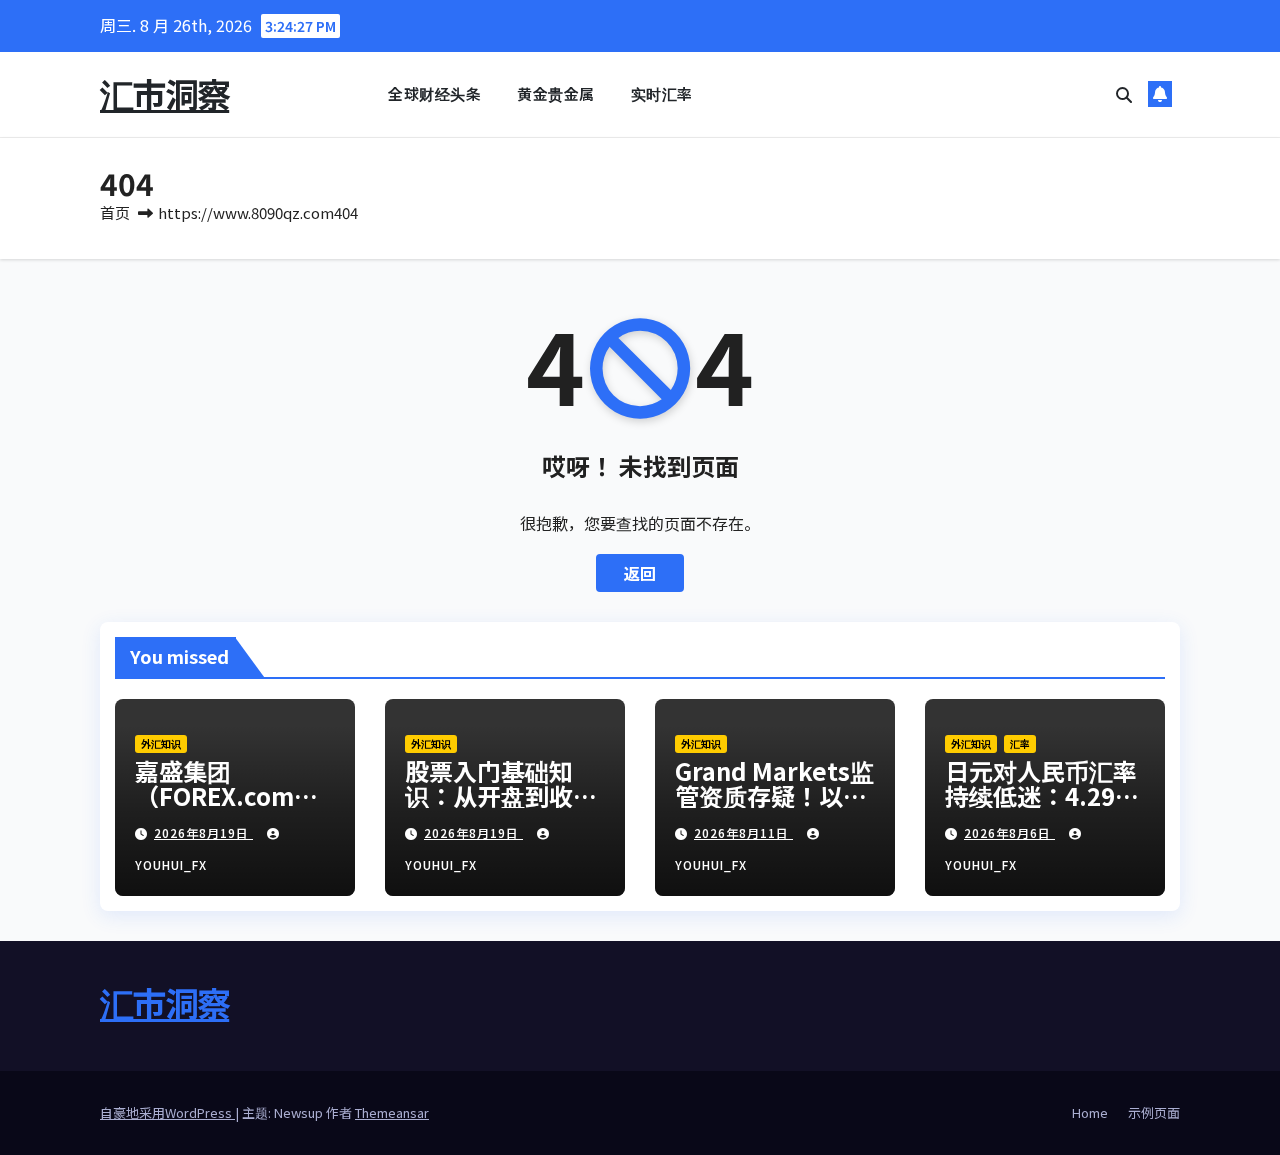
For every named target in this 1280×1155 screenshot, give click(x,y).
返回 (640, 573)
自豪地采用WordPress (167, 1112)
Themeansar (392, 1112)
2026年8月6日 (1009, 832)
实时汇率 (662, 93)
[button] (1124, 94)
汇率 (1020, 743)
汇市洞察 (164, 93)
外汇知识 (161, 743)
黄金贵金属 (556, 93)
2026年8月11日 (743, 832)
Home (1090, 1112)
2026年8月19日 (203, 832)
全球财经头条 (434, 93)
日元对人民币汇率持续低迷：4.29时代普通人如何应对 (1042, 795)
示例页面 (1154, 1112)
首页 (115, 212)
